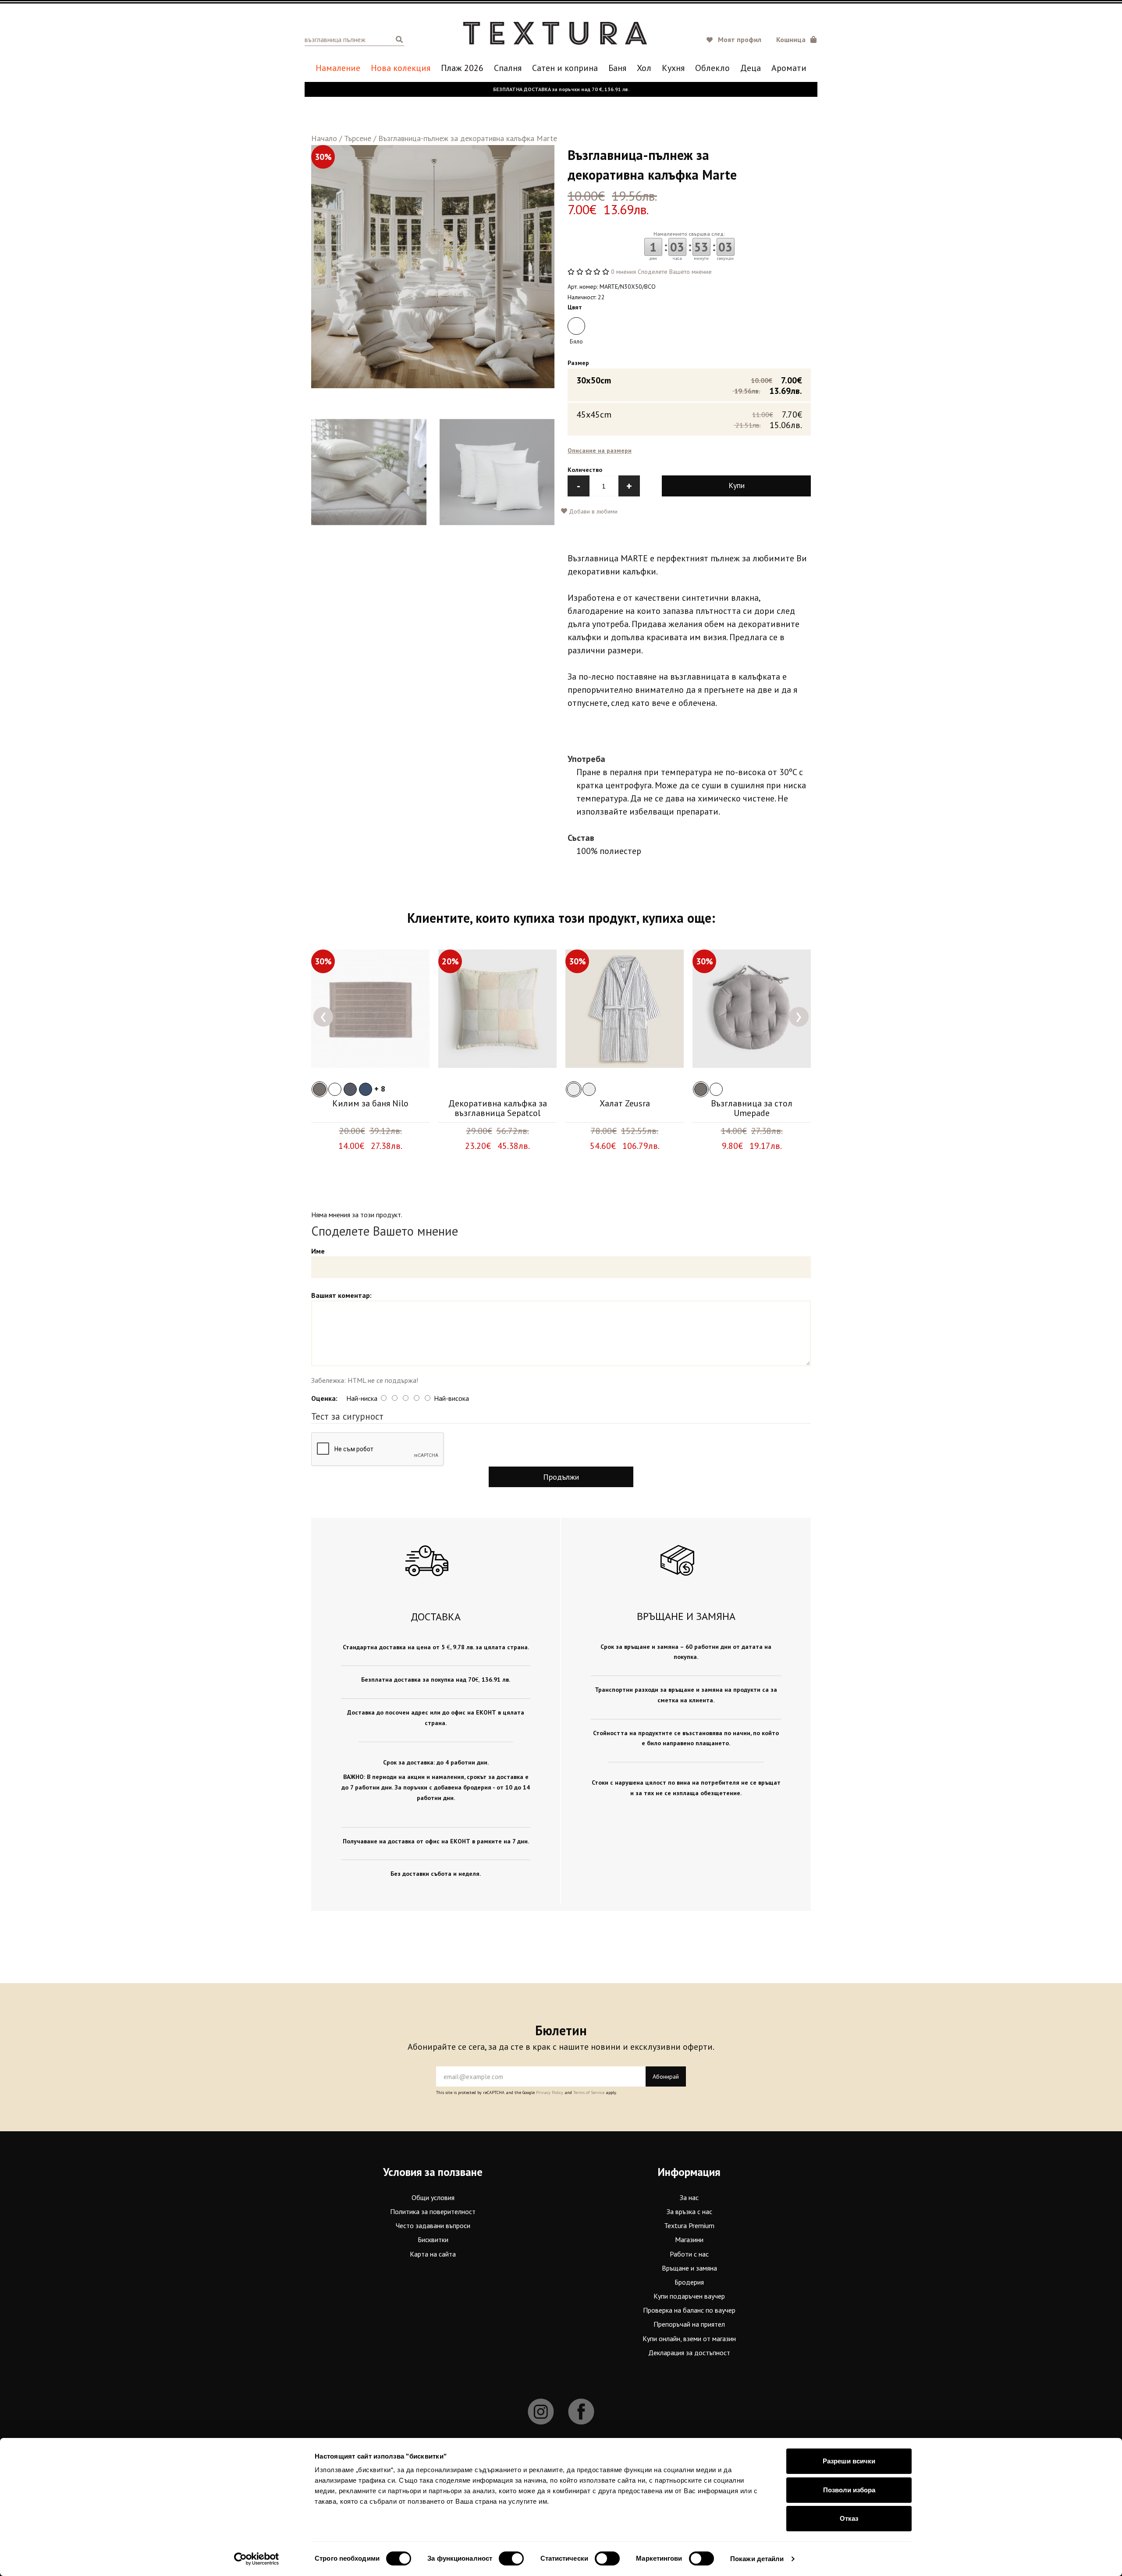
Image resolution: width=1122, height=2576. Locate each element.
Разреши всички (849, 2461)
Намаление (338, 68)
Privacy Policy (550, 2092)
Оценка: (324, 1398)
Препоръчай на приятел (689, 2324)
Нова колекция (401, 68)
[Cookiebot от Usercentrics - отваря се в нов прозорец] (257, 2559)
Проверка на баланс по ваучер (689, 2310)
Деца (751, 68)
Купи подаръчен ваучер (689, 2296)
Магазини (689, 2239)
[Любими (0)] (711, 40)
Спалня (508, 68)
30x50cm (689, 385)
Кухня (673, 68)
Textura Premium (689, 2225)
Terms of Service (589, 2092)
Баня (617, 68)
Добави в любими (592, 511)
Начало (324, 138)
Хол (644, 68)
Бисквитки (433, 2239)
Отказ (849, 2518)
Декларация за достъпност (689, 2353)
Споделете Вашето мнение (675, 272)
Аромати (789, 68)
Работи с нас (689, 2254)
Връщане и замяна (689, 2268)
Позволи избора (849, 2490)
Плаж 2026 (462, 68)
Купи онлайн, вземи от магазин (689, 2339)
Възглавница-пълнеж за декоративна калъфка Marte (468, 138)
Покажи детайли (757, 2559)
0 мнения (623, 272)
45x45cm (689, 419)
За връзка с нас (689, 2211)
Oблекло (712, 68)
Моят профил (740, 39)
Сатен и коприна (565, 68)
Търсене (358, 138)
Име (318, 1251)
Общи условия (433, 2197)
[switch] (511, 2558)
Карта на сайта (433, 2254)
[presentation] (323, 1017)
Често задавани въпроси (433, 2225)
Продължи (561, 1477)
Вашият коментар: (341, 1295)
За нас (689, 2197)
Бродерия (689, 2282)
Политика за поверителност (433, 2211)
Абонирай (666, 2076)
